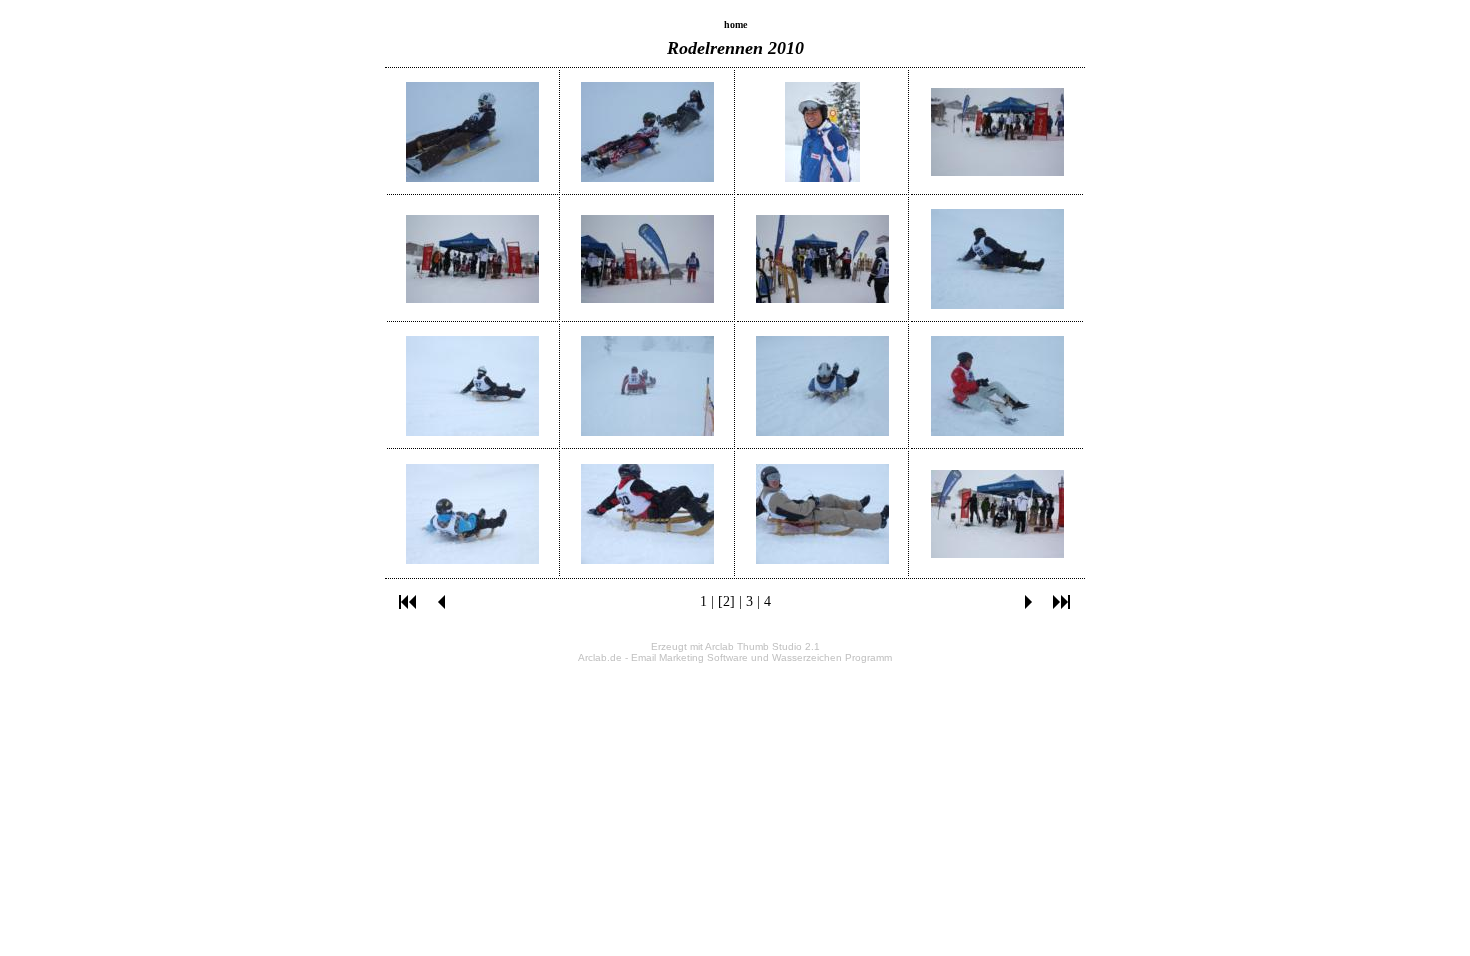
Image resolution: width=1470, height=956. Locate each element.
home (735, 24)
